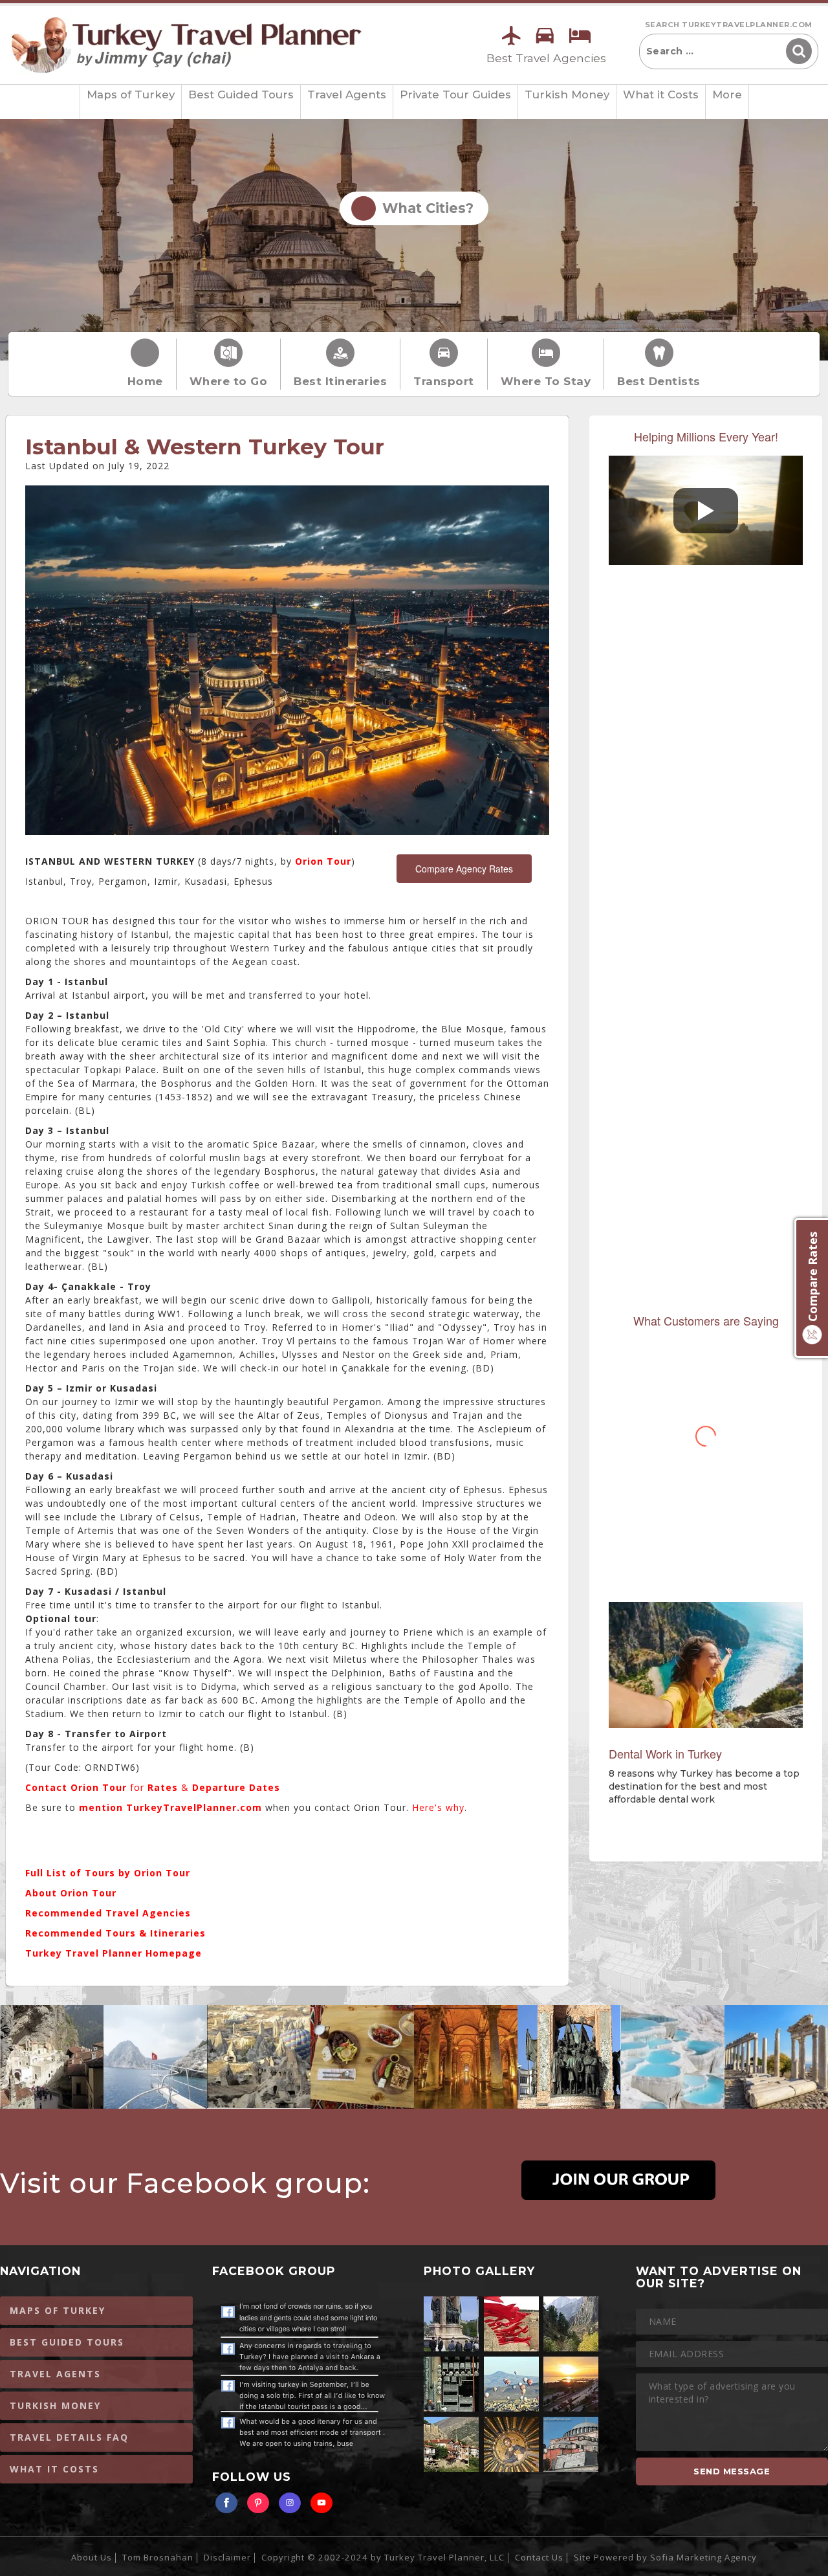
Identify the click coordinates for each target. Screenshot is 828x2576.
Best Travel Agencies (546, 58)
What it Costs (661, 94)
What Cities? (424, 208)
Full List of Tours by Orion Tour (108, 1873)
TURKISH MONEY (55, 2405)
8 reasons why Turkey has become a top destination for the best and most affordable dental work (704, 1786)
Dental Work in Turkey (665, 1753)
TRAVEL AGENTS (55, 2374)
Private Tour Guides (455, 94)
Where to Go (229, 381)
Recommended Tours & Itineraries (115, 1933)
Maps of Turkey (131, 94)
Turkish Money (567, 94)
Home (145, 381)
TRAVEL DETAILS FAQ (69, 2437)
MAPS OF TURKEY (58, 2310)
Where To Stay (546, 381)
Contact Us (539, 2557)
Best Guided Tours (241, 94)
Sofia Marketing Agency (703, 2557)
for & (153, 1787)
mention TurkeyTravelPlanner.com (172, 1807)
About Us (92, 2557)
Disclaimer (227, 2557)
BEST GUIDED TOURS (67, 2342)
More (727, 94)
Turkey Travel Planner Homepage (114, 1953)
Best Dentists (659, 381)
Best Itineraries (340, 381)
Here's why (438, 1807)
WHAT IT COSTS (54, 2469)
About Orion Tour (71, 1893)
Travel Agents (347, 94)
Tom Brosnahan (158, 2557)
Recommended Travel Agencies (108, 1913)
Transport (444, 381)
